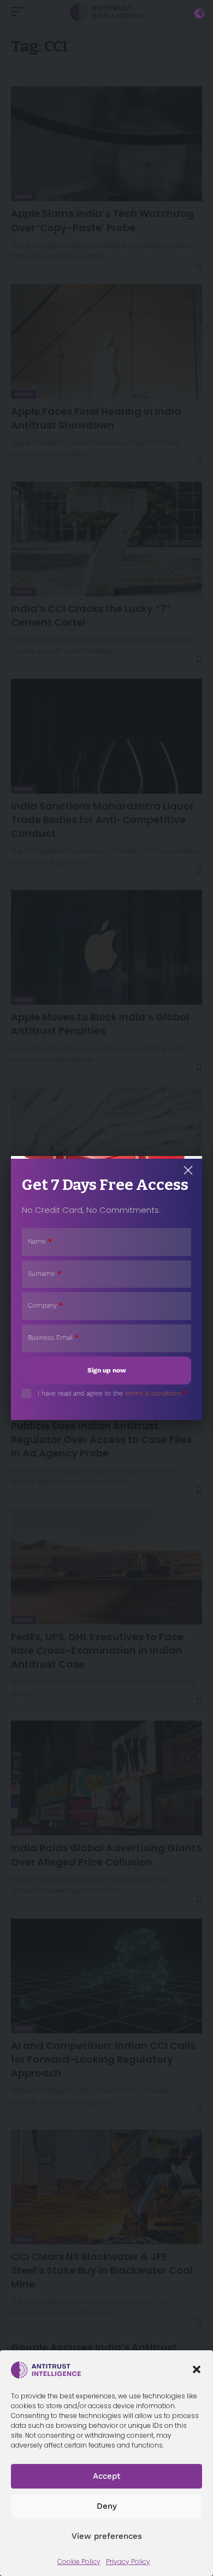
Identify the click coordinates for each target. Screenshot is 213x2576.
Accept (106, 2476)
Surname (45, 1274)
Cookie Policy (79, 2562)
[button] (197, 2369)
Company (45, 1305)
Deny (107, 2506)
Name (40, 1241)
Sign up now (107, 1370)
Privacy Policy (128, 2562)
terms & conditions (153, 1393)
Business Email (53, 1337)
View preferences (107, 2536)
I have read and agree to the (113, 1393)
